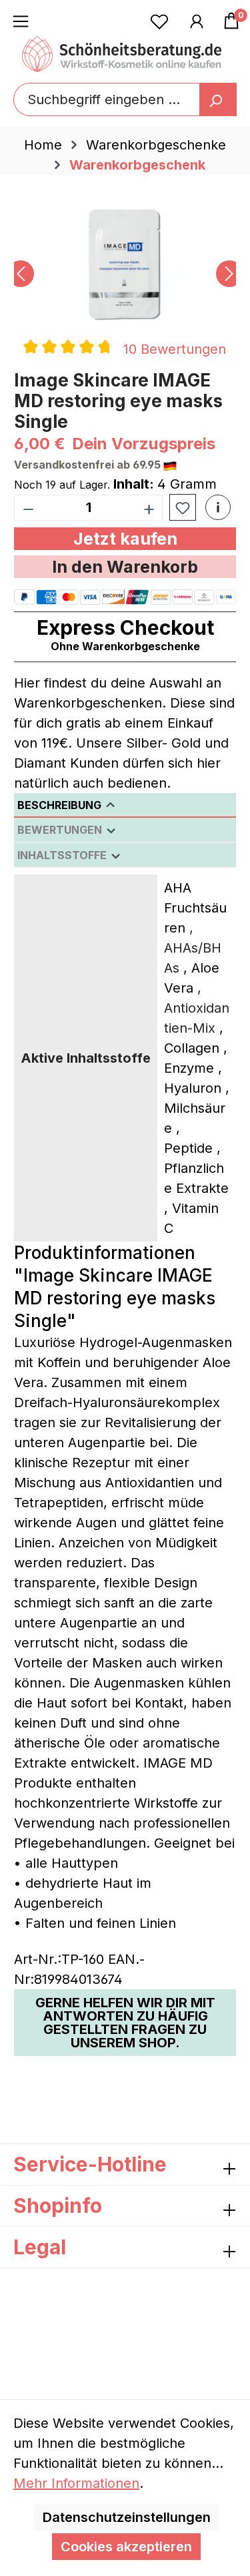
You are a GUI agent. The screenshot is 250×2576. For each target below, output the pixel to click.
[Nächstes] (229, 274)
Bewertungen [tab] (61, 830)
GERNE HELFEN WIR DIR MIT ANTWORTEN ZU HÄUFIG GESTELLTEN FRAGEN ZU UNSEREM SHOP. (125, 2023)
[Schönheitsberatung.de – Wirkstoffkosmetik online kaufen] (122, 54)
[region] (125, 274)
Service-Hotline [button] (90, 2164)
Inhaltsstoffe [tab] (63, 855)
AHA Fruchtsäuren (195, 908)
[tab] (125, 805)
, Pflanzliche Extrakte (196, 1168)
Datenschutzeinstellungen (127, 2517)
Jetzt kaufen (125, 539)
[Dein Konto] (197, 21)
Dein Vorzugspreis (144, 444)
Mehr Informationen (76, 2483)
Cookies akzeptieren (126, 2547)
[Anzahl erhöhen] (149, 508)
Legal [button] (40, 2247)
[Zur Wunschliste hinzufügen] (183, 508)
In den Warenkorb (125, 567)
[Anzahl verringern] (28, 508)
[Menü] (21, 21)
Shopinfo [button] (58, 2206)
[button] (218, 507)
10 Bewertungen (175, 349)
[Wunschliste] (159, 21)
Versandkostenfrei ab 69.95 (89, 465)
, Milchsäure (197, 1108)
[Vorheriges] (21, 274)
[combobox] (125, 99)
